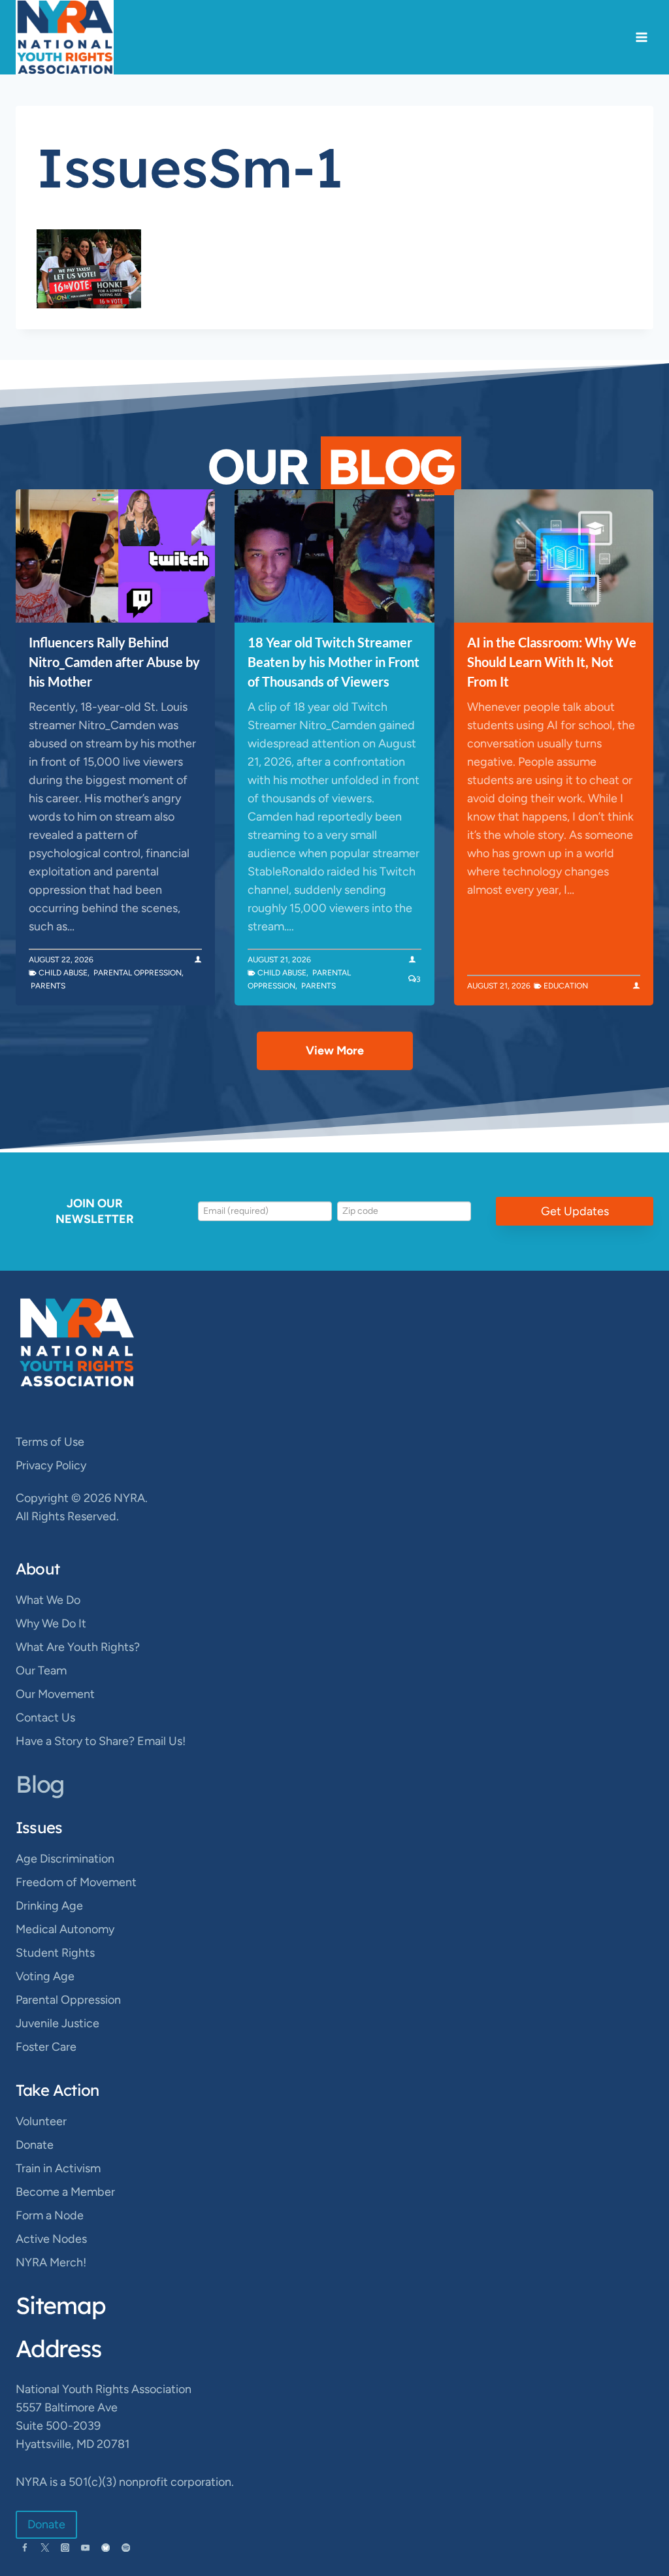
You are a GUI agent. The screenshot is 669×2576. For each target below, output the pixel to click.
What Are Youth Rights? (78, 1647)
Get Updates (575, 1211)
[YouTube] (85, 2548)
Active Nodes (51, 2239)
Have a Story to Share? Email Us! (101, 1741)
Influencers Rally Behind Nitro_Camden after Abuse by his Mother (114, 662)
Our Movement (55, 1694)
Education (566, 986)
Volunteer (41, 2121)
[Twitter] (45, 2548)
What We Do (48, 1600)
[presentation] (115, 556)
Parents (48, 986)
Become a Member (65, 2192)
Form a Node (50, 2215)
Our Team (41, 1671)
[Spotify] (126, 2548)
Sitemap (61, 2305)
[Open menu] (641, 38)
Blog (40, 1784)
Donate (35, 2145)
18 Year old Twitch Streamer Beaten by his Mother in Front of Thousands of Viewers (334, 662)
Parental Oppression (138, 973)
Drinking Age (49, 1906)
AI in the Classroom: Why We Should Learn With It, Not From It (552, 662)
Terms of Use (50, 1442)
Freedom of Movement (76, 1882)
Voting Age (45, 1976)
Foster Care (46, 2047)
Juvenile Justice (57, 2023)
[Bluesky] (106, 2548)
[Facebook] (24, 2548)
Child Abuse (63, 973)
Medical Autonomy (65, 1929)
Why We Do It (51, 1623)
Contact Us (45, 1718)
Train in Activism (58, 2168)
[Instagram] (65, 2548)
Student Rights (55, 1953)
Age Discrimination (65, 1859)
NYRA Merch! (51, 2262)
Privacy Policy (51, 1465)
